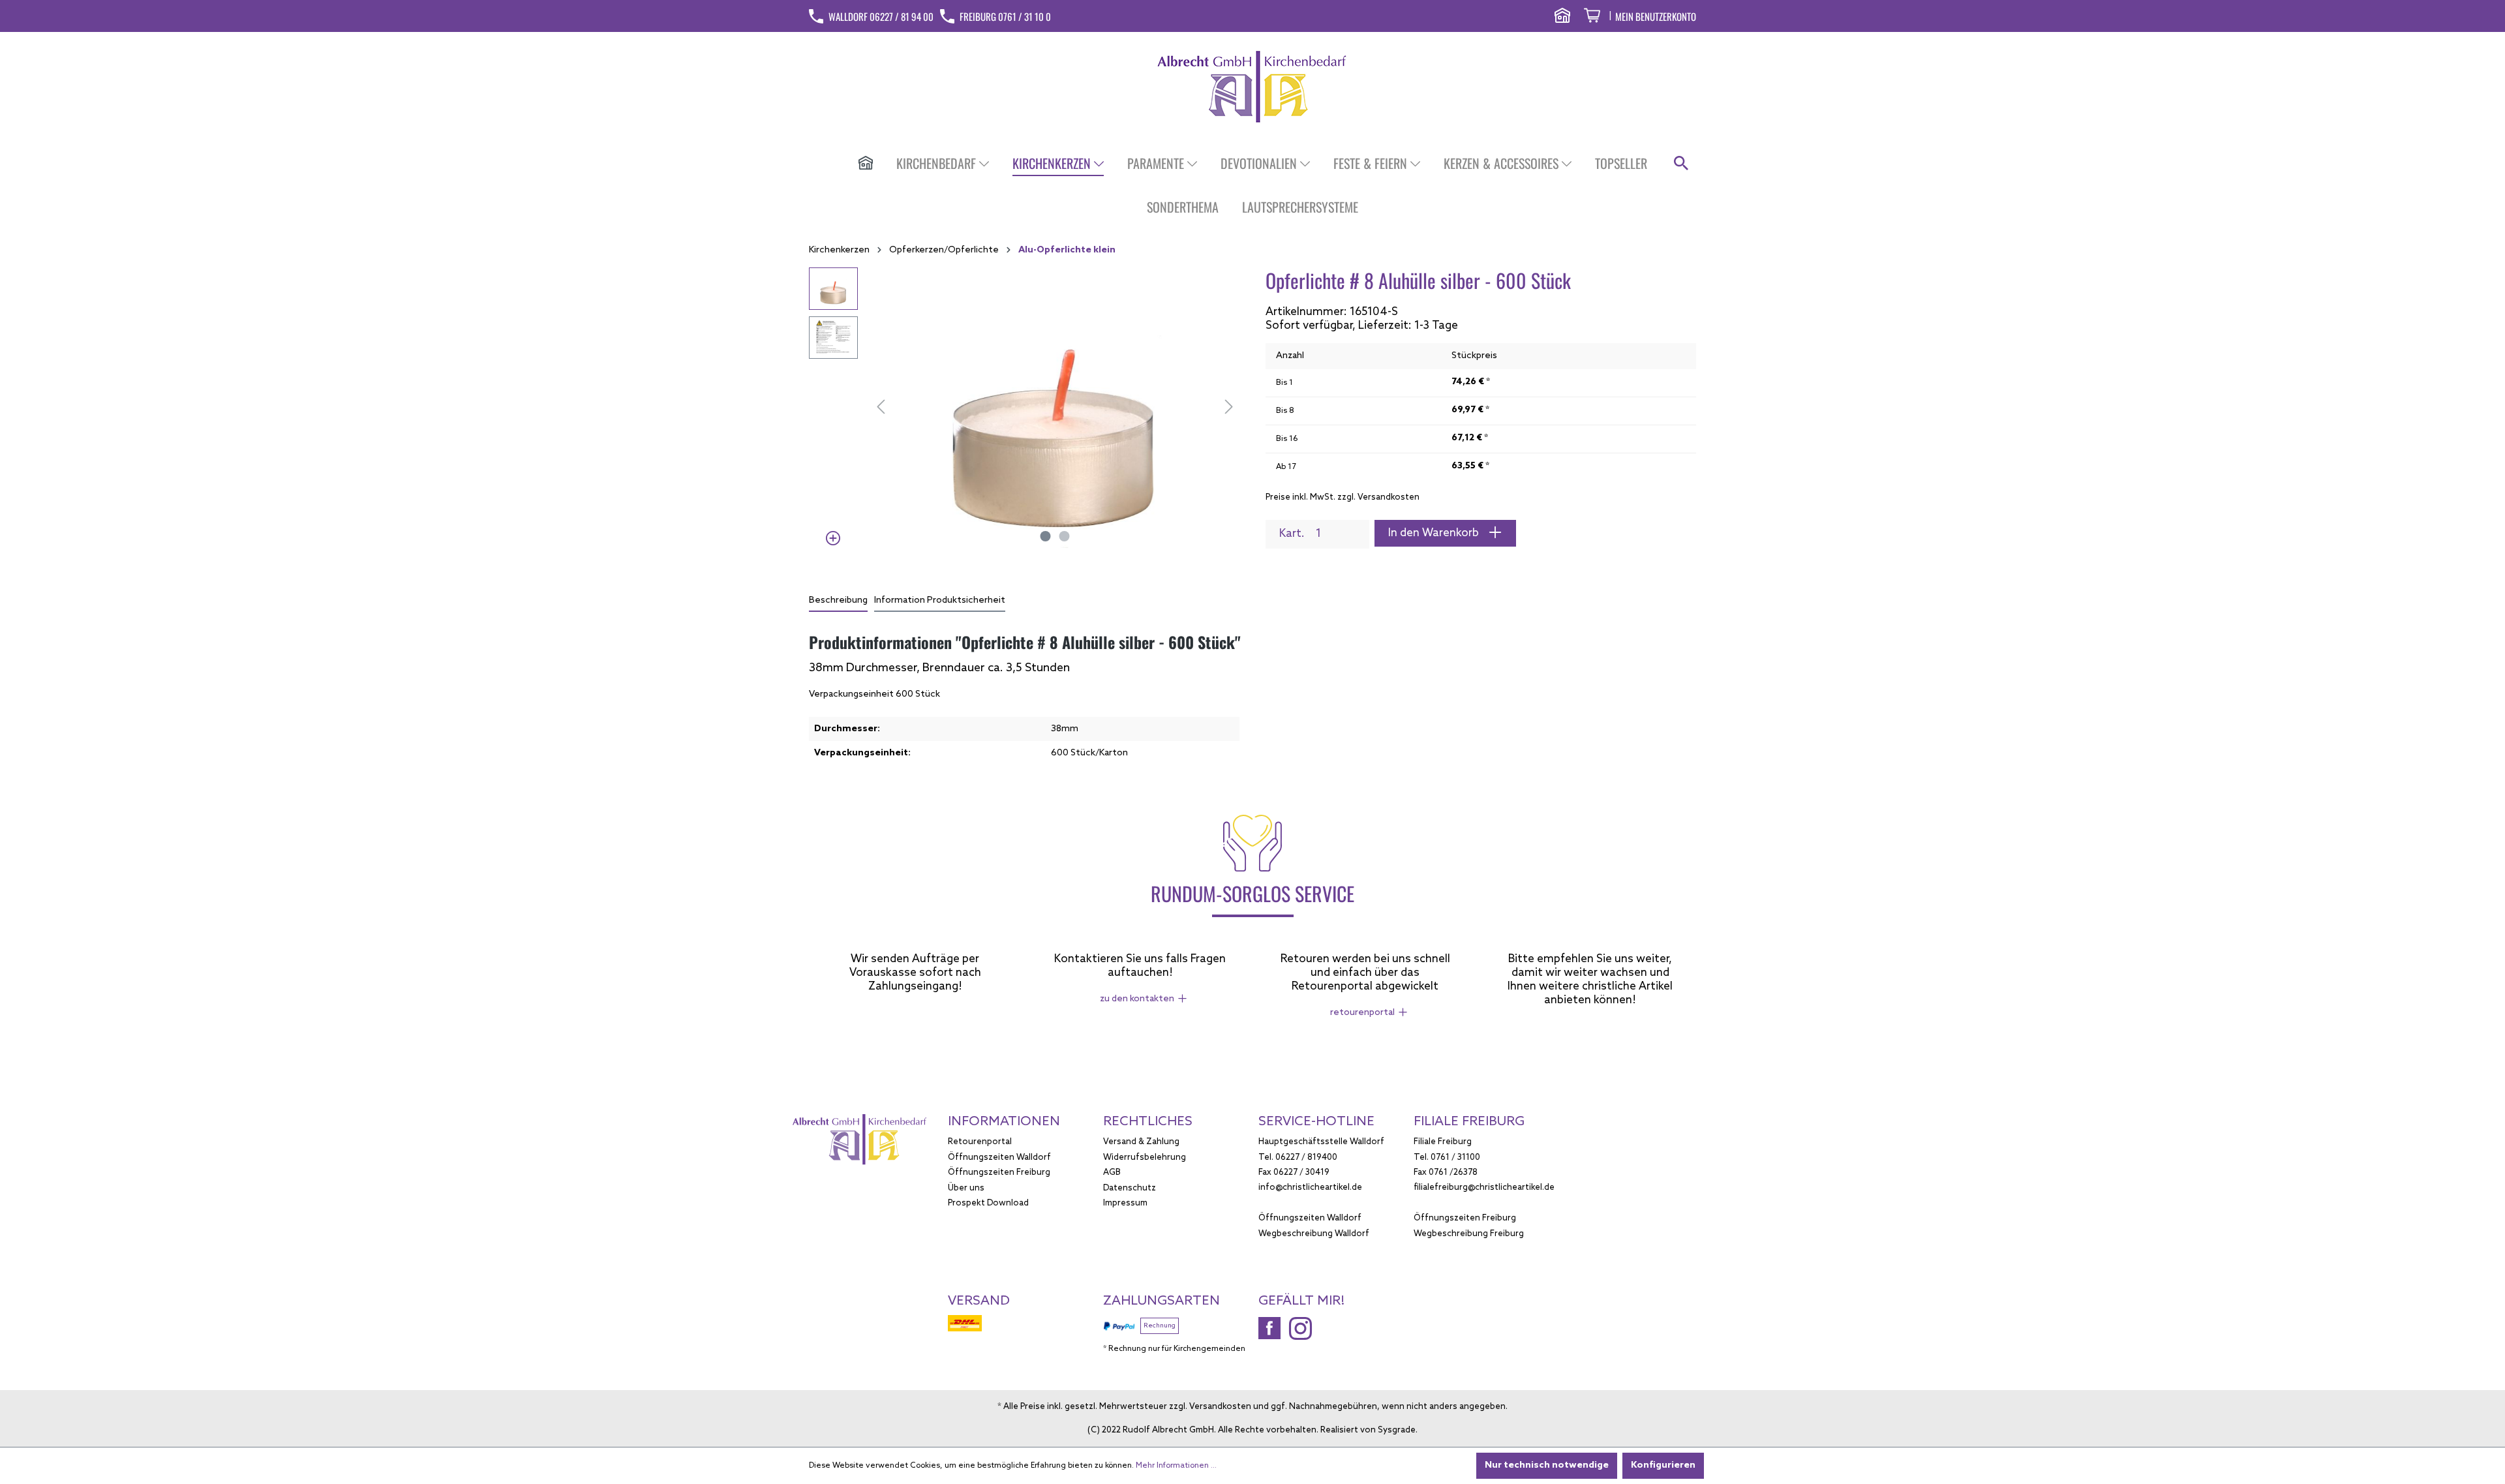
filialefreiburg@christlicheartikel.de (1484, 1188)
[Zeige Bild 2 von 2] (1065, 536)
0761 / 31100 (1455, 1158)
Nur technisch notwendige (1547, 1465)
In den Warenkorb (1435, 533)
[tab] (838, 601)
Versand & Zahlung (1141, 1142)
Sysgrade (1397, 1430)
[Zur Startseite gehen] (1253, 86)
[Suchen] (1681, 164)
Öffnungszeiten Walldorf (999, 1158)
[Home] (866, 164)
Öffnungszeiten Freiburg (999, 1173)
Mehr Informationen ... (1176, 1466)
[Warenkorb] (1592, 17)
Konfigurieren (1663, 1465)
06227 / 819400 (1306, 1158)
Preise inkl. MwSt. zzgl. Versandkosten (1343, 497)
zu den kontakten (1137, 999)
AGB (1112, 1173)
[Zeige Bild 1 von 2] (1046, 536)
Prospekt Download (988, 1203)
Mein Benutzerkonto (1656, 16)
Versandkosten (1220, 1407)
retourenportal (1362, 1013)
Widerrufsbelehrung (1145, 1158)
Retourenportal (980, 1142)
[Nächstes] (1229, 408)
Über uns (966, 1188)
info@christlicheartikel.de (1310, 1188)
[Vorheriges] (881, 408)
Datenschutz (1130, 1188)
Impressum (1125, 1203)
